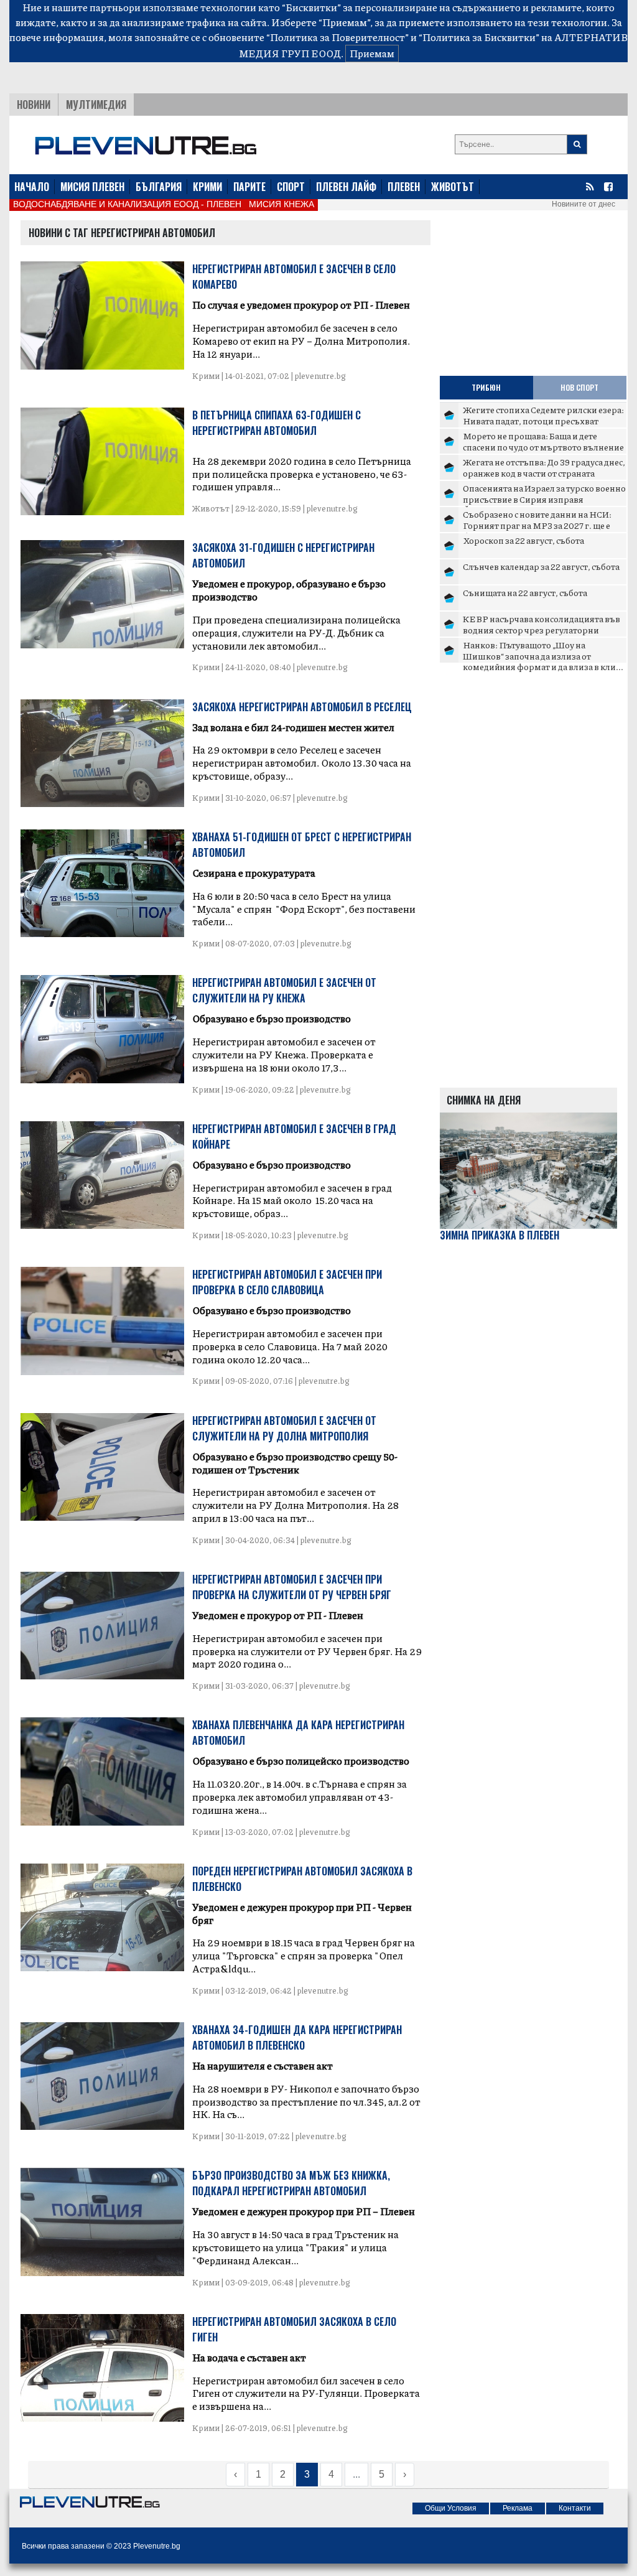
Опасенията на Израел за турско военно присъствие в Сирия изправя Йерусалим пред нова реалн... (544, 499)
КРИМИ (207, 187)
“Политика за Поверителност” (337, 37)
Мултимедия (96, 105)
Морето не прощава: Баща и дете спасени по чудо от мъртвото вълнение (543, 441)
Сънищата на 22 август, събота (525, 592)
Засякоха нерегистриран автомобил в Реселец (302, 707)
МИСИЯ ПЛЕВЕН (92, 187)
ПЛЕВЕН (404, 187)
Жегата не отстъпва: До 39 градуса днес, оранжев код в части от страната (544, 467)
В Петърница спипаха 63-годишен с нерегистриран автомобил (277, 423)
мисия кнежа (281, 204)
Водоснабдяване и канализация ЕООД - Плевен (127, 204)
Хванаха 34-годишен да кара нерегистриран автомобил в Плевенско (297, 2037)
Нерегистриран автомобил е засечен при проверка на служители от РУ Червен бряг (292, 1587)
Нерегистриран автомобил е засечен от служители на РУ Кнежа (284, 990)
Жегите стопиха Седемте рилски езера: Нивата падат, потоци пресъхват (543, 415)
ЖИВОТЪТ (453, 187)
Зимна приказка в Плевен (500, 1235)
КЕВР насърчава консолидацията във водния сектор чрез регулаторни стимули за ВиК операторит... (542, 629)
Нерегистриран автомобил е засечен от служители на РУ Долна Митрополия (284, 1428)
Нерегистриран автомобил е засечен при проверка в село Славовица (287, 1282)
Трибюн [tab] (486, 387)
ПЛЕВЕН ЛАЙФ (346, 187)
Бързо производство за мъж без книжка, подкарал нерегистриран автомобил (291, 2183)
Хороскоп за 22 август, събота (523, 540)
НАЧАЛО (32, 187)
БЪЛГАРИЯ (159, 187)
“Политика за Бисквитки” (479, 37)
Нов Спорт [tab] (579, 387)
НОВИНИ (34, 105)
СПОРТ (291, 187)
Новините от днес (584, 204)
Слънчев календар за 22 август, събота (541, 566)
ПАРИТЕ (249, 187)
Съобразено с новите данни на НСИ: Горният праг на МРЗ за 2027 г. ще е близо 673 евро (537, 525)
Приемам (372, 53)
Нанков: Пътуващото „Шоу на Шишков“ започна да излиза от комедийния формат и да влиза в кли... (543, 656)
